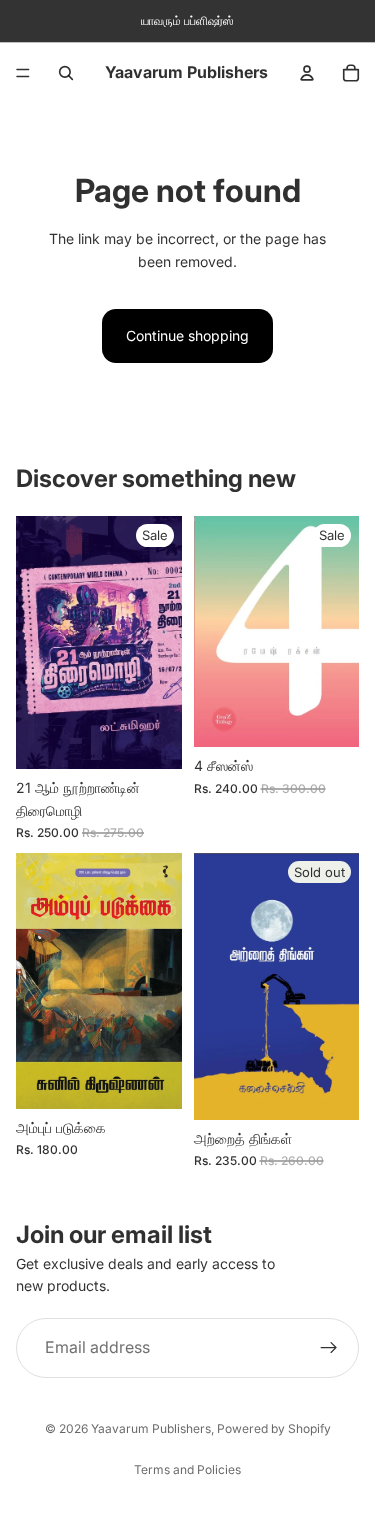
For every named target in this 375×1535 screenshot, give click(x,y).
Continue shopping (187, 335)
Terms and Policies (187, 1469)
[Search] (66, 73)
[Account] (307, 73)
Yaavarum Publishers (151, 1428)
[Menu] (23, 73)
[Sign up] (329, 1348)
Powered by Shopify (274, 1428)
